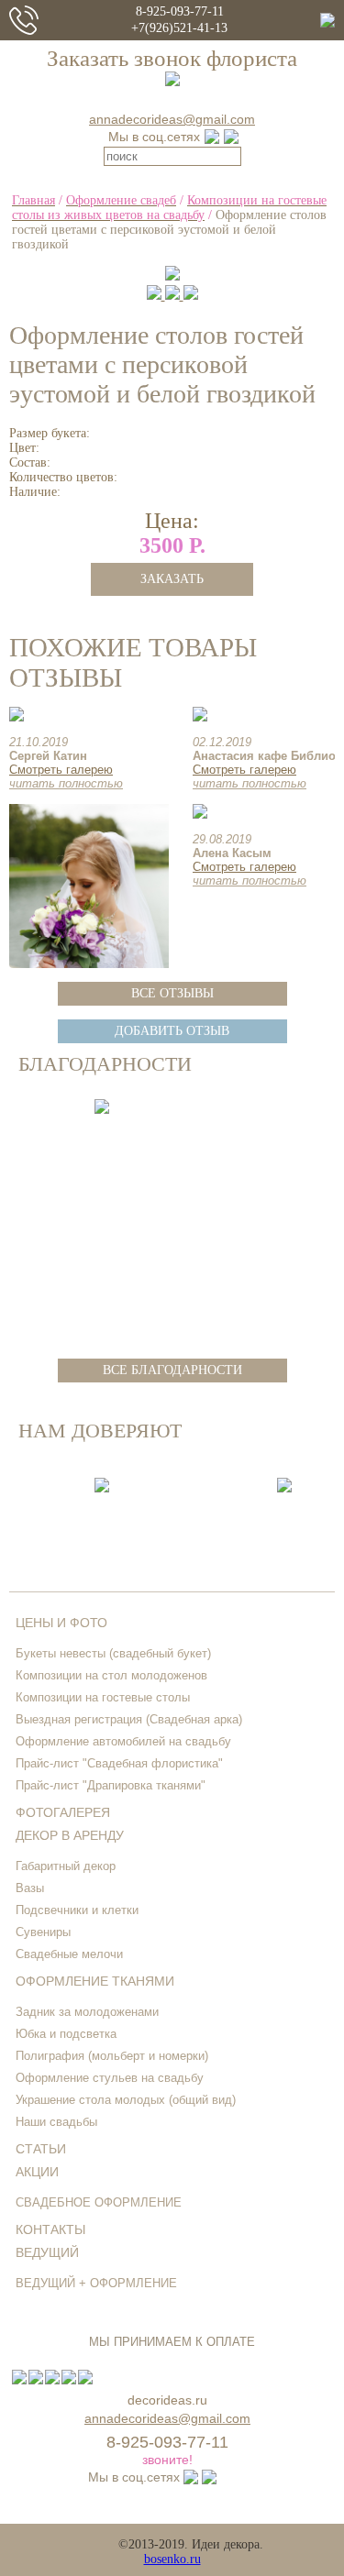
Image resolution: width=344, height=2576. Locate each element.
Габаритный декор (66, 1866)
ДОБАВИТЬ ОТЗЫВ (172, 1031)
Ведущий (47, 2252)
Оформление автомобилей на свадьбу (123, 1741)
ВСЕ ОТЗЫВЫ (172, 993)
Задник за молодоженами (87, 2012)
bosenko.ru (172, 2559)
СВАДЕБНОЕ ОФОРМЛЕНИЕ (99, 2202)
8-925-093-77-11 (180, 11)
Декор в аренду (70, 1835)
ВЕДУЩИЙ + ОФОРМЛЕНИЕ (96, 2283)
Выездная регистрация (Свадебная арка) (129, 1719)
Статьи (41, 2149)
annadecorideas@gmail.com (172, 119)
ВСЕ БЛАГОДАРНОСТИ (172, 1370)
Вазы (30, 1888)
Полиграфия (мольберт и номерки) (112, 2056)
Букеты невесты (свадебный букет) (113, 1653)
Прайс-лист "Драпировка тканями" (111, 1785)
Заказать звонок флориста (172, 58)
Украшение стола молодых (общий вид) (126, 2100)
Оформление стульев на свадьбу (110, 2078)
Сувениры (43, 1932)
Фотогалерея (63, 1812)
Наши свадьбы (56, 2122)
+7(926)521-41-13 (179, 28)
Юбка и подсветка (66, 2034)
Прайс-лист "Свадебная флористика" (119, 1763)
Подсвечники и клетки (77, 1910)
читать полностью (66, 783)
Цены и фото (61, 1623)
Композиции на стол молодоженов (111, 1675)
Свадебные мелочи (69, 1954)
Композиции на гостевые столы (103, 1697)
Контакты (50, 2229)
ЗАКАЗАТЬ (172, 579)
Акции (37, 2172)
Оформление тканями (95, 1981)
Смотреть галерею (61, 770)
